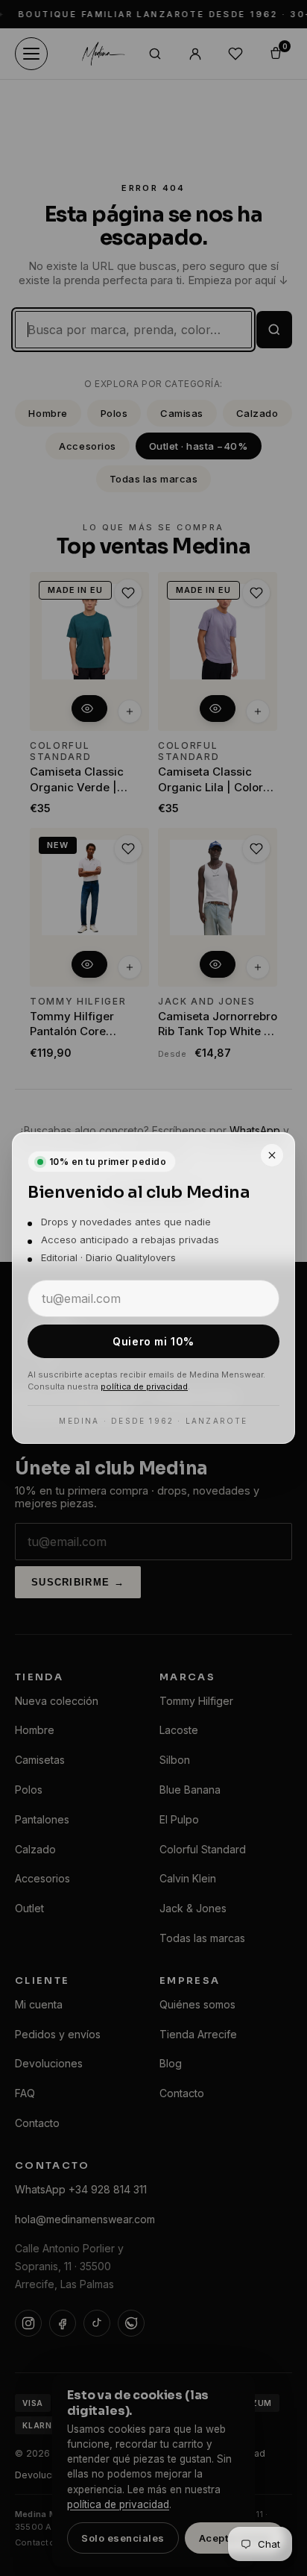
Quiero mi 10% (153, 1341)
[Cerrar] (272, 1155)
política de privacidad (144, 1386)
